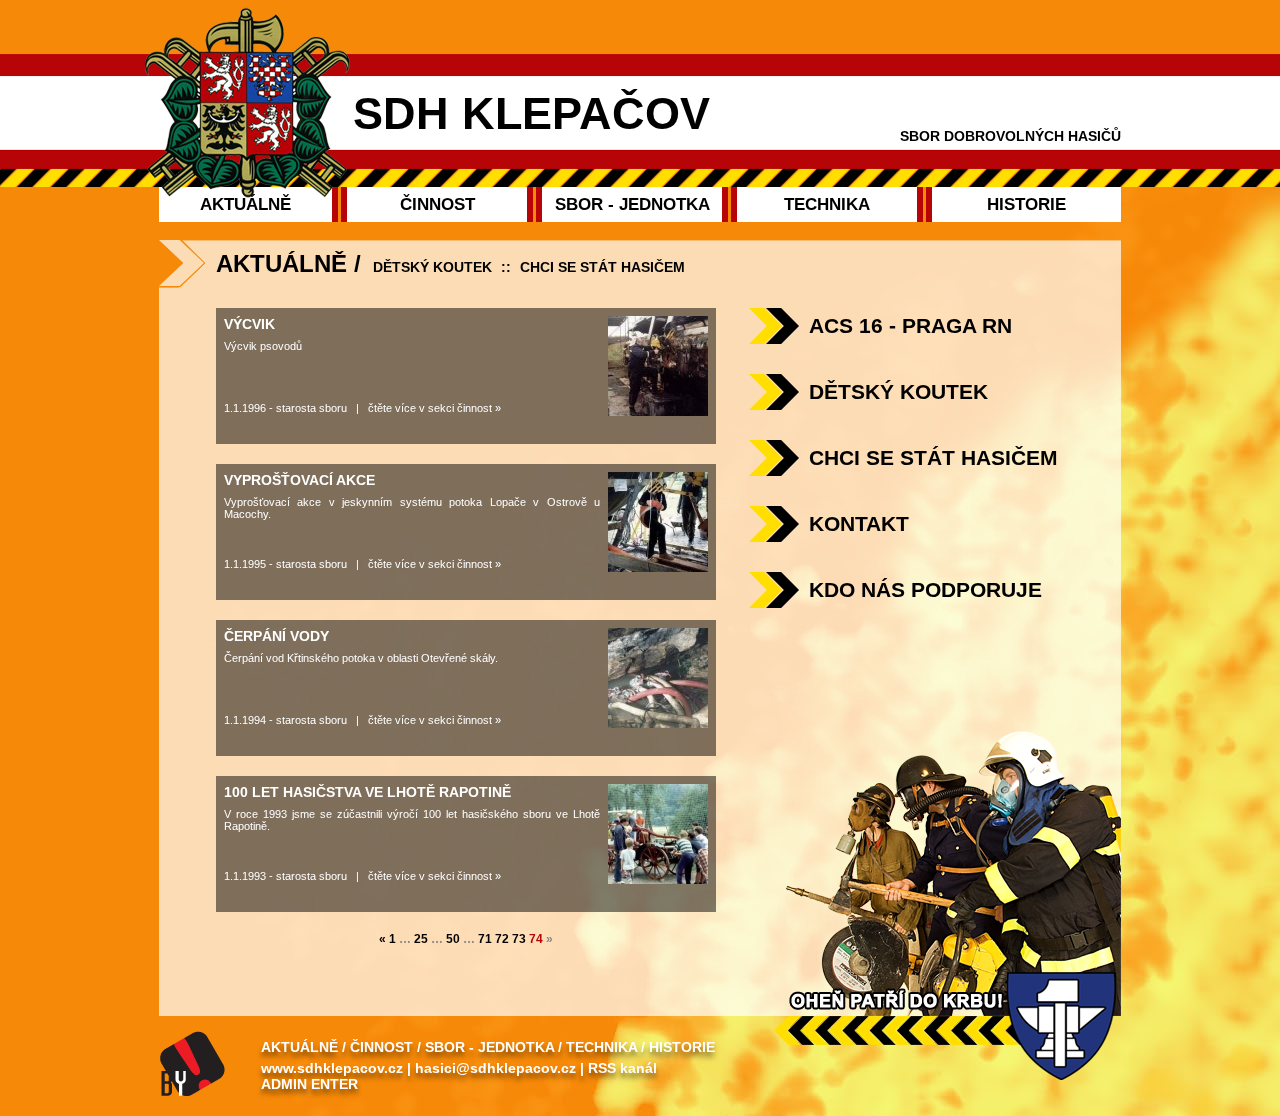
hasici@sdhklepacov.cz (495, 1068)
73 (519, 939)
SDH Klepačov (531, 113)
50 (453, 939)
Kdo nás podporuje (925, 589)
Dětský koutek (432, 267)
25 (421, 939)
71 (485, 939)
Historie (682, 1047)
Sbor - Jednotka (489, 1047)
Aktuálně (299, 1047)
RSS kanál (622, 1068)
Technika (601, 1047)
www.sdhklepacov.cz (332, 1068)
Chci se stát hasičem (602, 267)
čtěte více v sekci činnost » (434, 408)
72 (502, 939)
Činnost (381, 1047)
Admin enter (309, 1084)
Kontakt (859, 523)
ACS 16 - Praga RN (910, 325)
